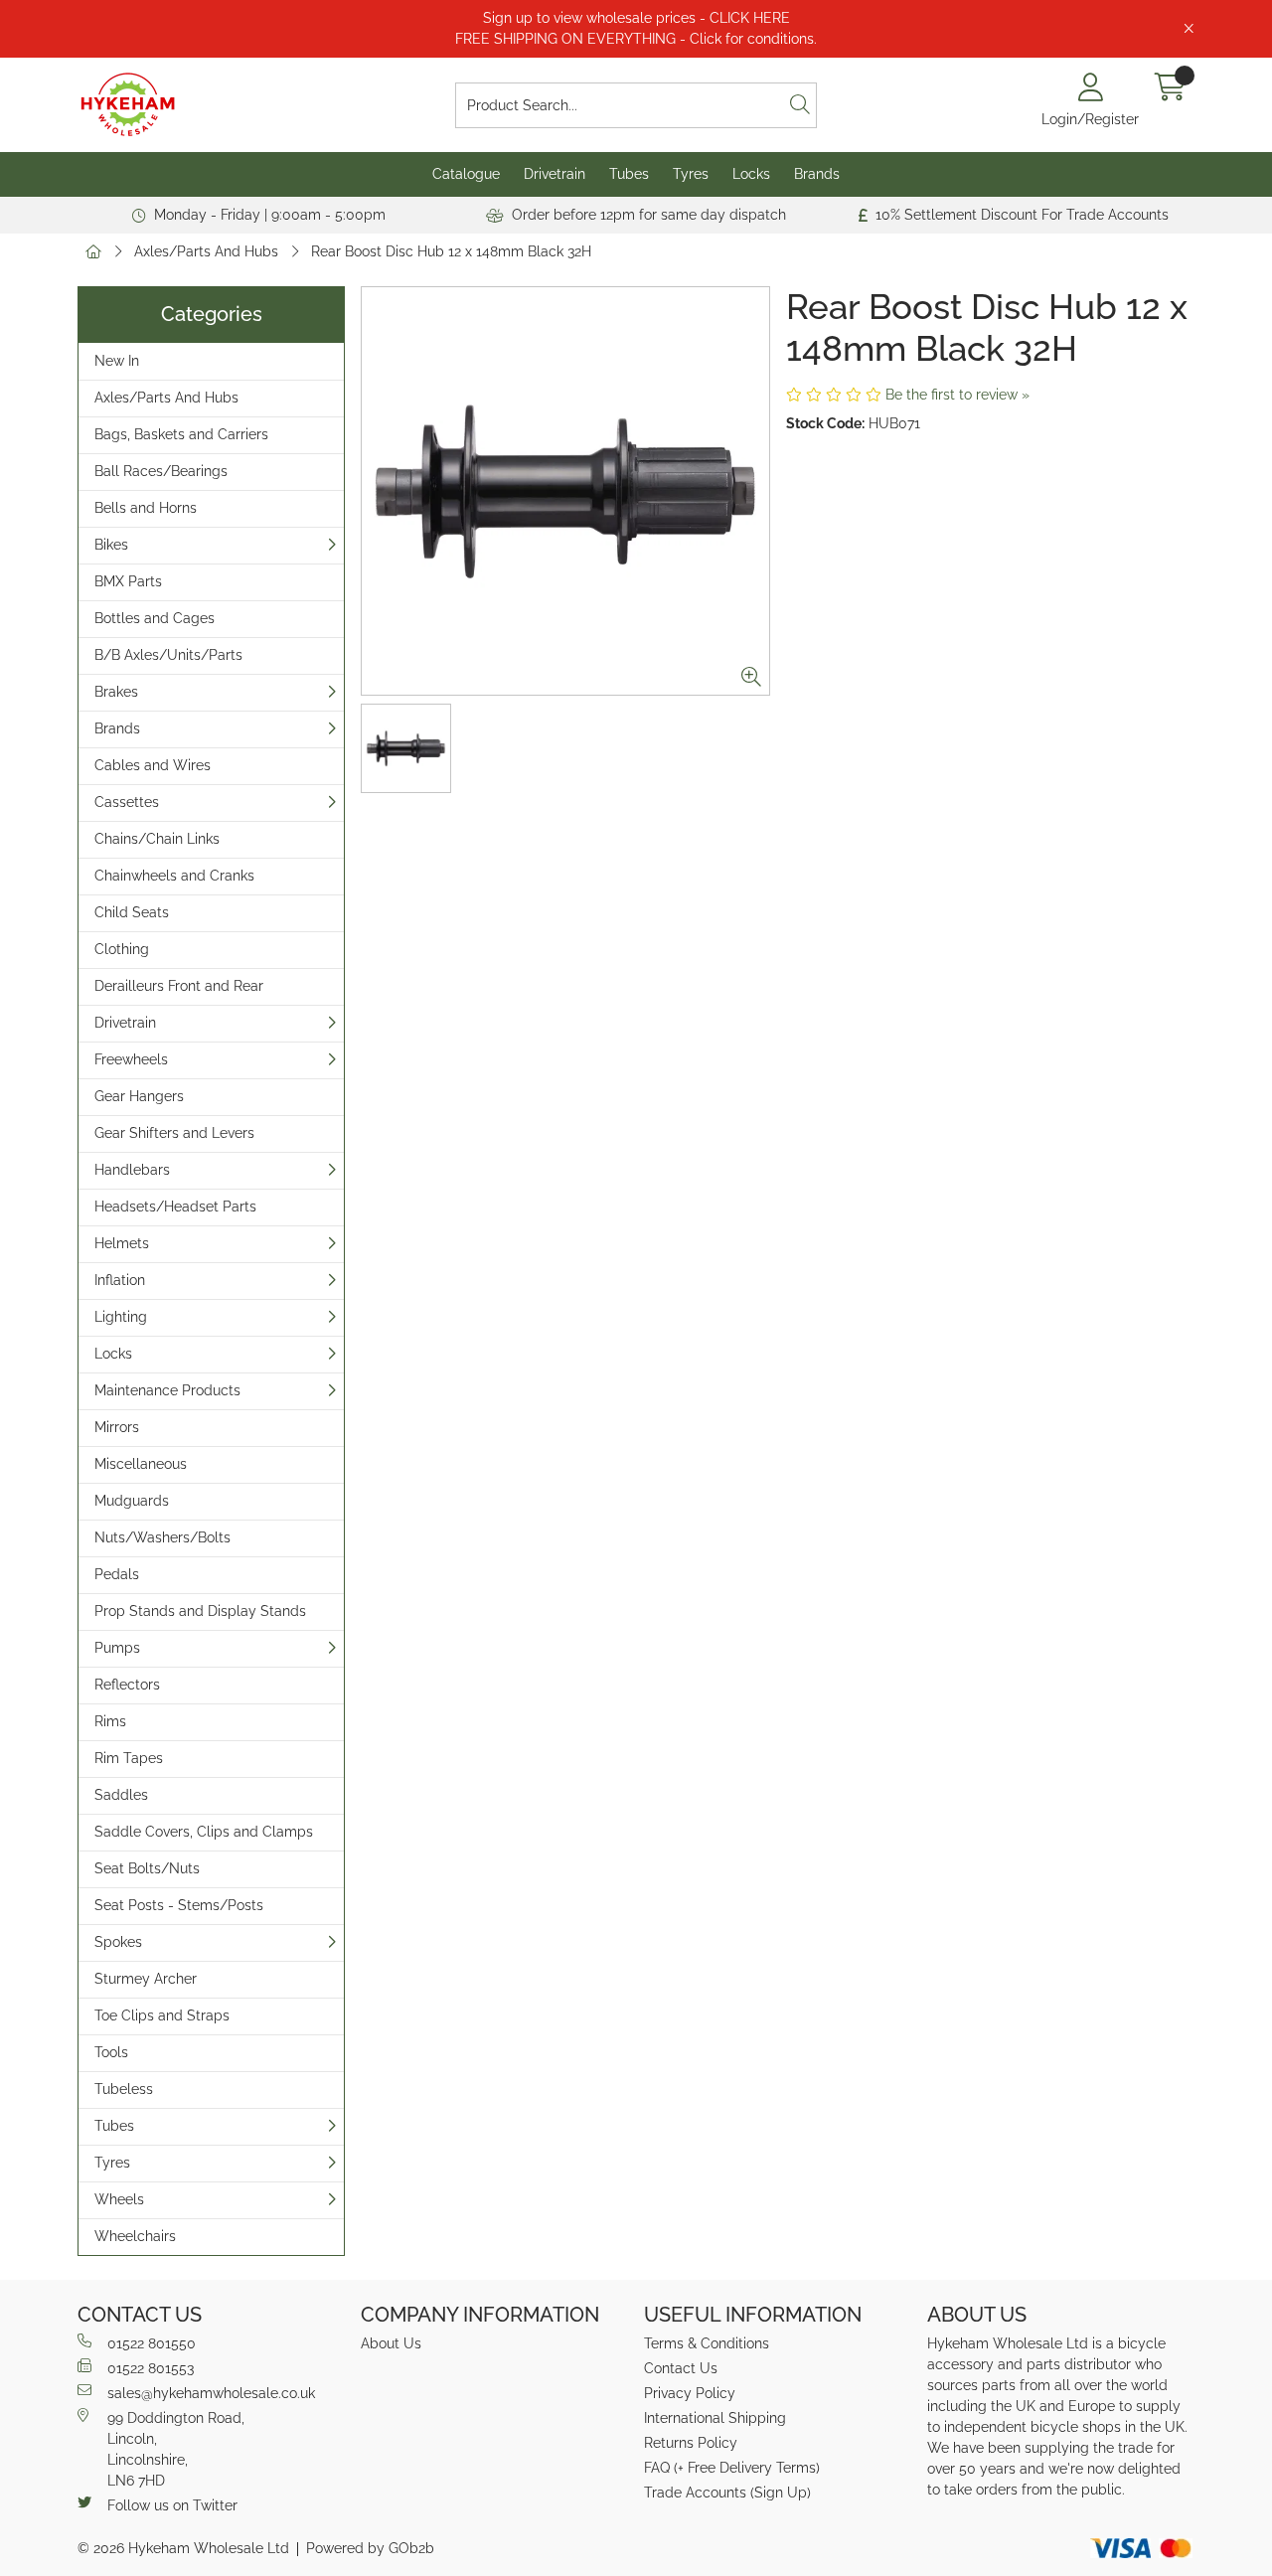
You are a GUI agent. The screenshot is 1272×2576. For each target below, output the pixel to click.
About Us (391, 2343)
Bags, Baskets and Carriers (181, 434)
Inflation (120, 1280)
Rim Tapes (129, 1758)
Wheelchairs (135, 2236)
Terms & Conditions (707, 2343)
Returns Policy (691, 2443)
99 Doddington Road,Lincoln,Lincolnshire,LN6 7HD (176, 2449)
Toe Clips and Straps (162, 2015)
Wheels (119, 2199)
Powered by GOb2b (370, 2548)
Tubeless (124, 2089)
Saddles (121, 1795)
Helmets (122, 1243)
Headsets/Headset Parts (175, 1207)
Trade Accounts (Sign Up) (727, 2493)
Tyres (691, 174)
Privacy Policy (690, 2393)
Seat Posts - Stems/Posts (179, 1905)
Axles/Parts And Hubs (206, 251)
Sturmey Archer (146, 1979)
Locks (751, 174)
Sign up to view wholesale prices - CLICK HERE (636, 18)
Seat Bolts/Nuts (147, 1868)
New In (117, 361)
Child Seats (132, 912)
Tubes (629, 174)
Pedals (117, 1574)
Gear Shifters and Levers (174, 1133)
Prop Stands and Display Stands (200, 1611)
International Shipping (715, 2418)
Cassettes (127, 802)
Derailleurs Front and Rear (179, 986)
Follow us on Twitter (172, 2505)
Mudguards (132, 1501)
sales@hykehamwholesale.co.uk (211, 2393)
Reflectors (127, 1685)
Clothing (122, 949)
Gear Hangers (139, 1096)
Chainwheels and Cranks (174, 876)
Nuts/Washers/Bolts (162, 1537)
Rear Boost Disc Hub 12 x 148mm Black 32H (451, 251)
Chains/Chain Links (157, 839)
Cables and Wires (153, 765)
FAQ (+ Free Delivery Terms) (732, 2468)
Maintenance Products (167, 1390)
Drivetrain (555, 174)
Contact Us (681, 2368)
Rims (110, 1721)
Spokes (118, 1942)
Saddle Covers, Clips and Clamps (204, 1832)
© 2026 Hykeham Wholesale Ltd (183, 2548)
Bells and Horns (146, 508)
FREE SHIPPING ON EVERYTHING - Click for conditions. (636, 39)
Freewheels (131, 1059)
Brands (817, 174)
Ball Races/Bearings (161, 471)
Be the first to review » (957, 395)
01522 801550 (152, 2343)
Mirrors (117, 1427)
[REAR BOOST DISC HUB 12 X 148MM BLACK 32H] (565, 491)
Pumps (117, 1648)
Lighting (121, 1317)
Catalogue (466, 174)
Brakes (116, 692)
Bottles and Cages (155, 618)
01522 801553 (151, 2368)
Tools (111, 2052)
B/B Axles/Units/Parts (168, 655)
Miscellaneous (141, 1464)
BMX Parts (128, 581)
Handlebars (132, 1170)
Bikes (111, 545)
